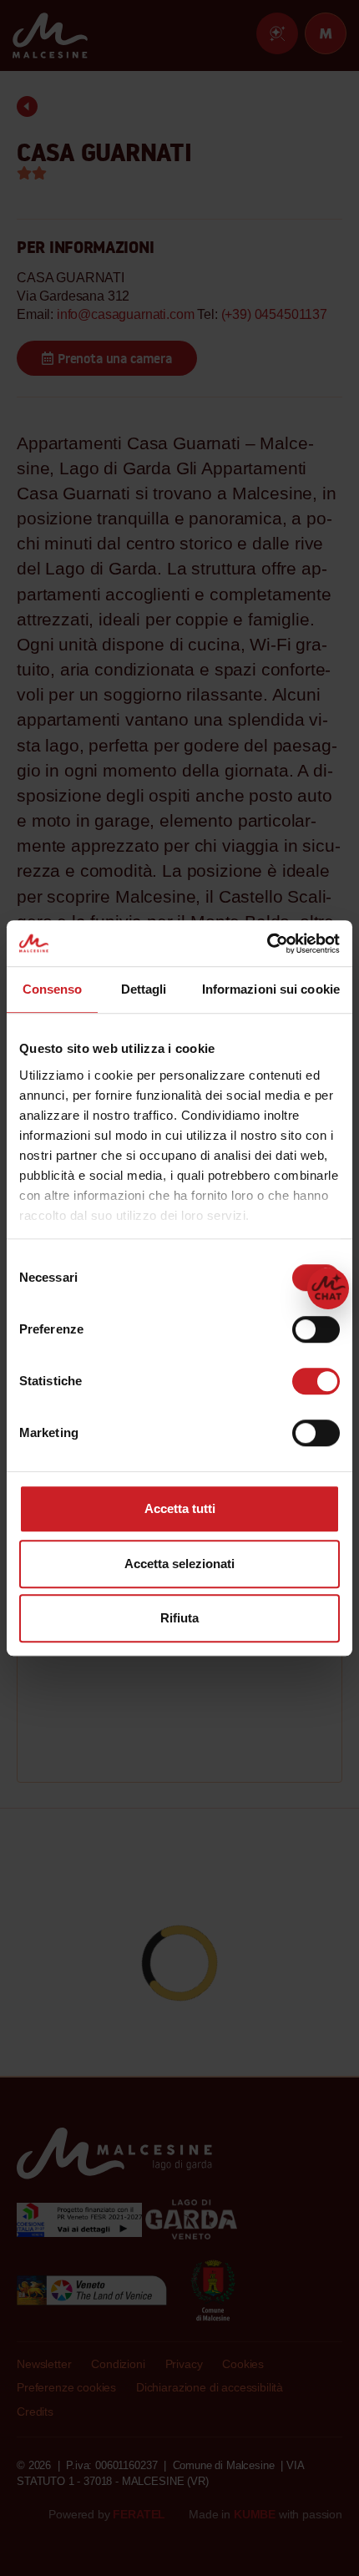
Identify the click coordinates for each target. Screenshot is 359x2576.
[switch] (316, 1329)
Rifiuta (179, 1618)
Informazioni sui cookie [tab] (271, 989)
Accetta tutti (180, 1508)
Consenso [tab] (53, 989)
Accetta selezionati (179, 1564)
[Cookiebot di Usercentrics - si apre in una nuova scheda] (267, 944)
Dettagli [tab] (144, 989)
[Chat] (328, 1288)
